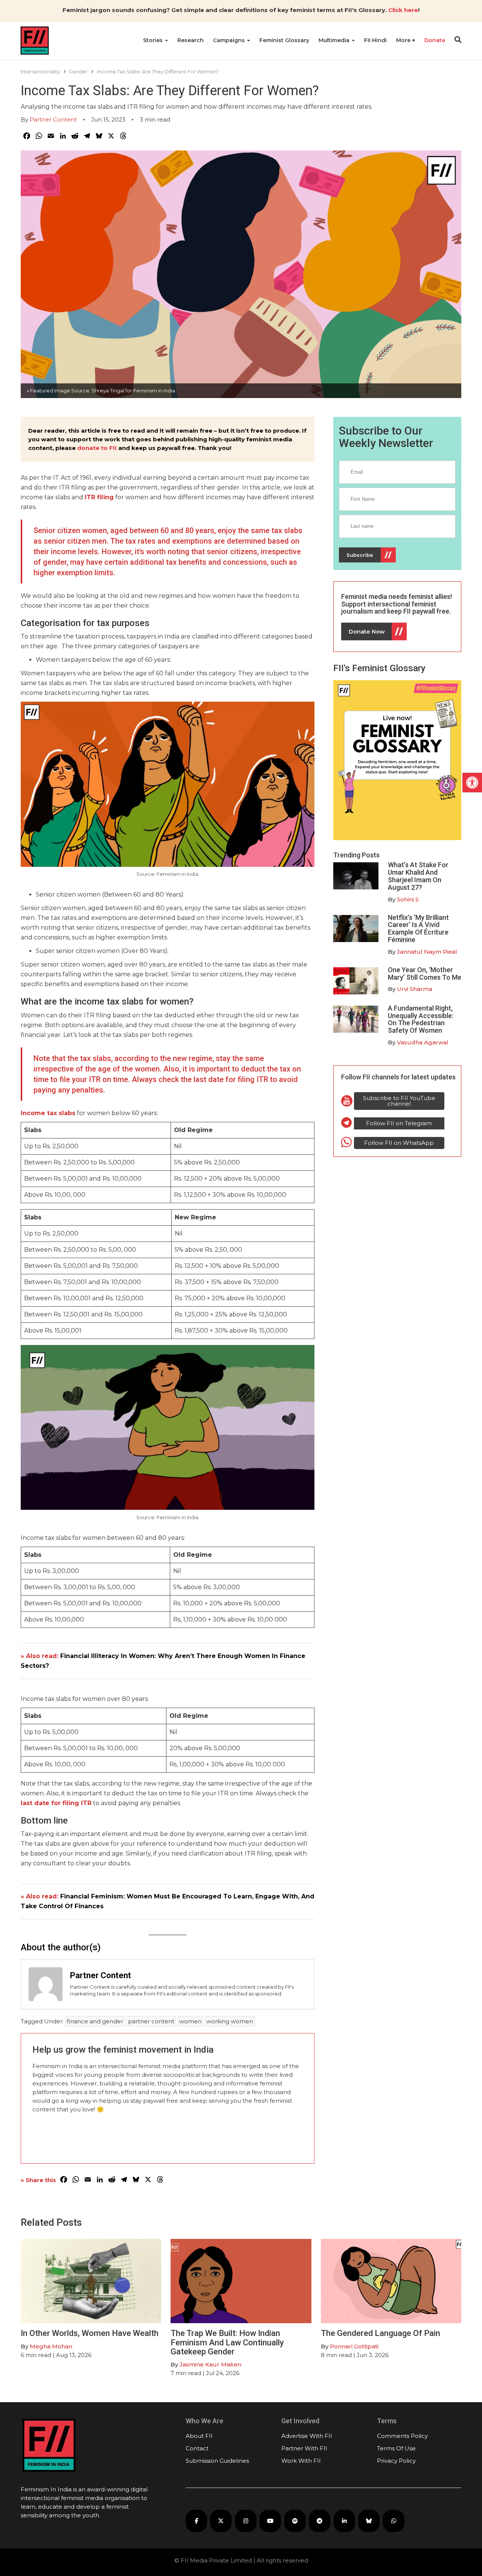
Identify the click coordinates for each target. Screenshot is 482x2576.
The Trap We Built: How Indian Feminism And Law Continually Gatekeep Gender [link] (227, 2342)
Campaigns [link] (230, 40)
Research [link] (191, 40)
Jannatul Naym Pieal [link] (427, 952)
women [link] (190, 2021)
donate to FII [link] (97, 448)
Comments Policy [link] (402, 2436)
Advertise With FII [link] (307, 2436)
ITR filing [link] (99, 497)
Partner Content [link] (53, 119)
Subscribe (360, 555)
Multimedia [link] (335, 40)
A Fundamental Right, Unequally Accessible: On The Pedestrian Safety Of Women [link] (421, 1019)
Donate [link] (435, 40)
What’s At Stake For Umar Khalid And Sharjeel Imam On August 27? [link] (418, 876)
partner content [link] (151, 2021)
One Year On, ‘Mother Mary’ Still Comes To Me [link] (425, 973)
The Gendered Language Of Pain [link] (381, 2333)
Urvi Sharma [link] (415, 989)
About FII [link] (199, 2436)
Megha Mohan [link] (51, 2346)
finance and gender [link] (95, 2021)
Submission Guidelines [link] (217, 2461)
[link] (472, 783)
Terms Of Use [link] (396, 2448)
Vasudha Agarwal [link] (423, 1042)
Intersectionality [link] (40, 71)
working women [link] (230, 2021)
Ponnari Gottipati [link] (354, 2346)
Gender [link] (78, 71)
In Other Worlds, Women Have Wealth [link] (90, 2333)
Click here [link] (403, 10)
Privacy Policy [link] (396, 2461)
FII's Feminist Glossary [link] (379, 668)
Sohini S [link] (408, 899)
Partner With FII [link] (304, 2448)
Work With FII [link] (301, 2461)
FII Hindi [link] (375, 40)
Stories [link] (154, 40)
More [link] (404, 40)
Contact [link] (197, 2448)
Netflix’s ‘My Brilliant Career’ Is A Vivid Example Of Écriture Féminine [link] (418, 929)
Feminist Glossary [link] (284, 40)
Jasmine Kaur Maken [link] (210, 2364)
